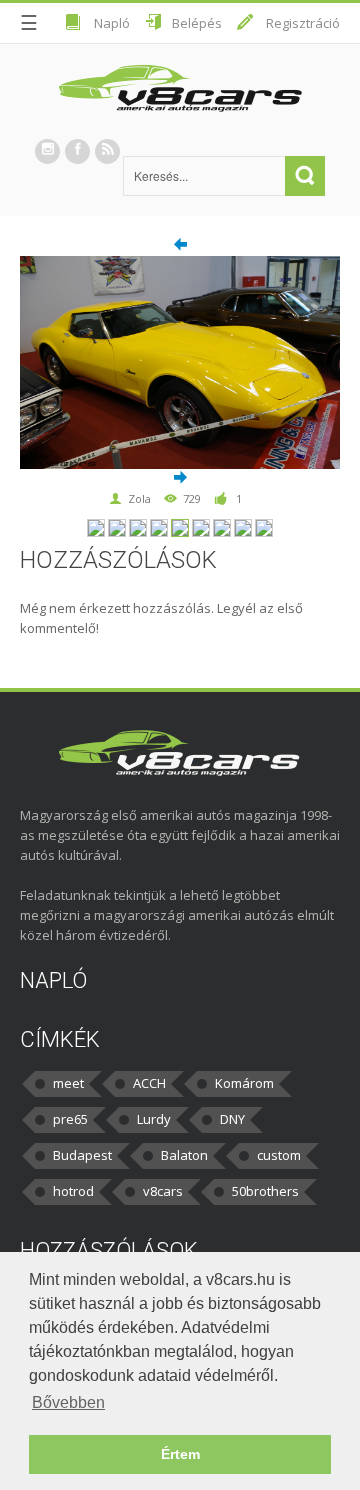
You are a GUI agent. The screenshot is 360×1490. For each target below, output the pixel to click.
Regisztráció (303, 23)
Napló (112, 23)
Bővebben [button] (68, 1402)
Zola (139, 498)
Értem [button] (180, 1454)
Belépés (197, 23)
